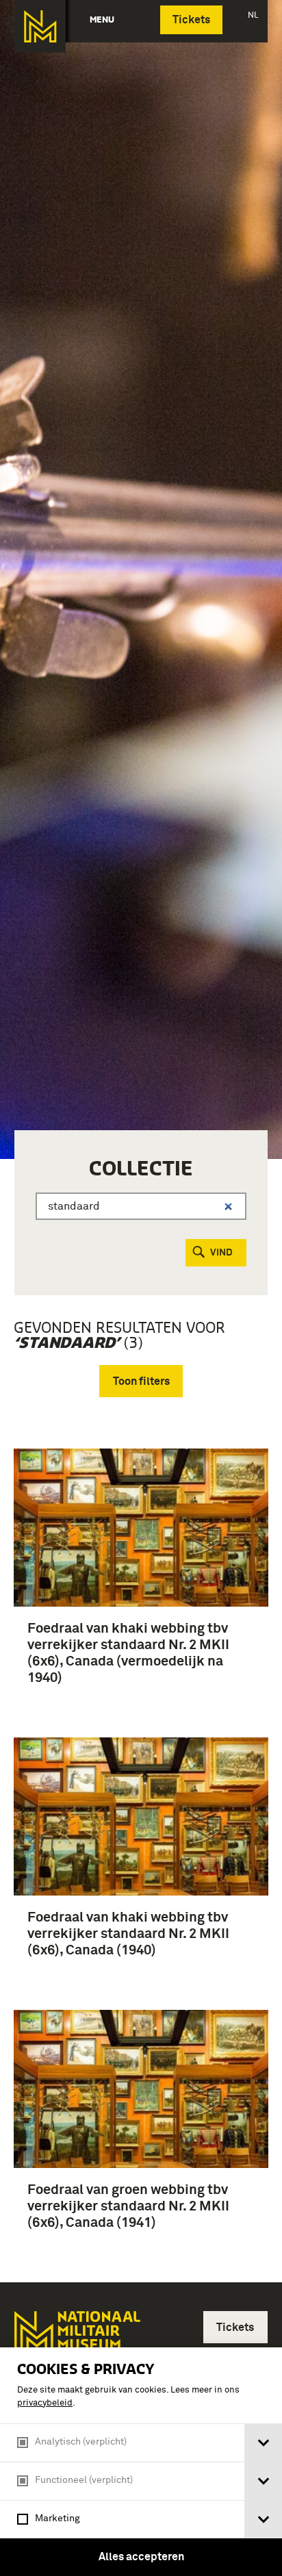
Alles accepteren (141, 2557)
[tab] (263, 2443)
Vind (221, 1253)
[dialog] (141, 2462)
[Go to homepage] (76, 2341)
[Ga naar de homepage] (40, 26)
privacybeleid (45, 2403)
